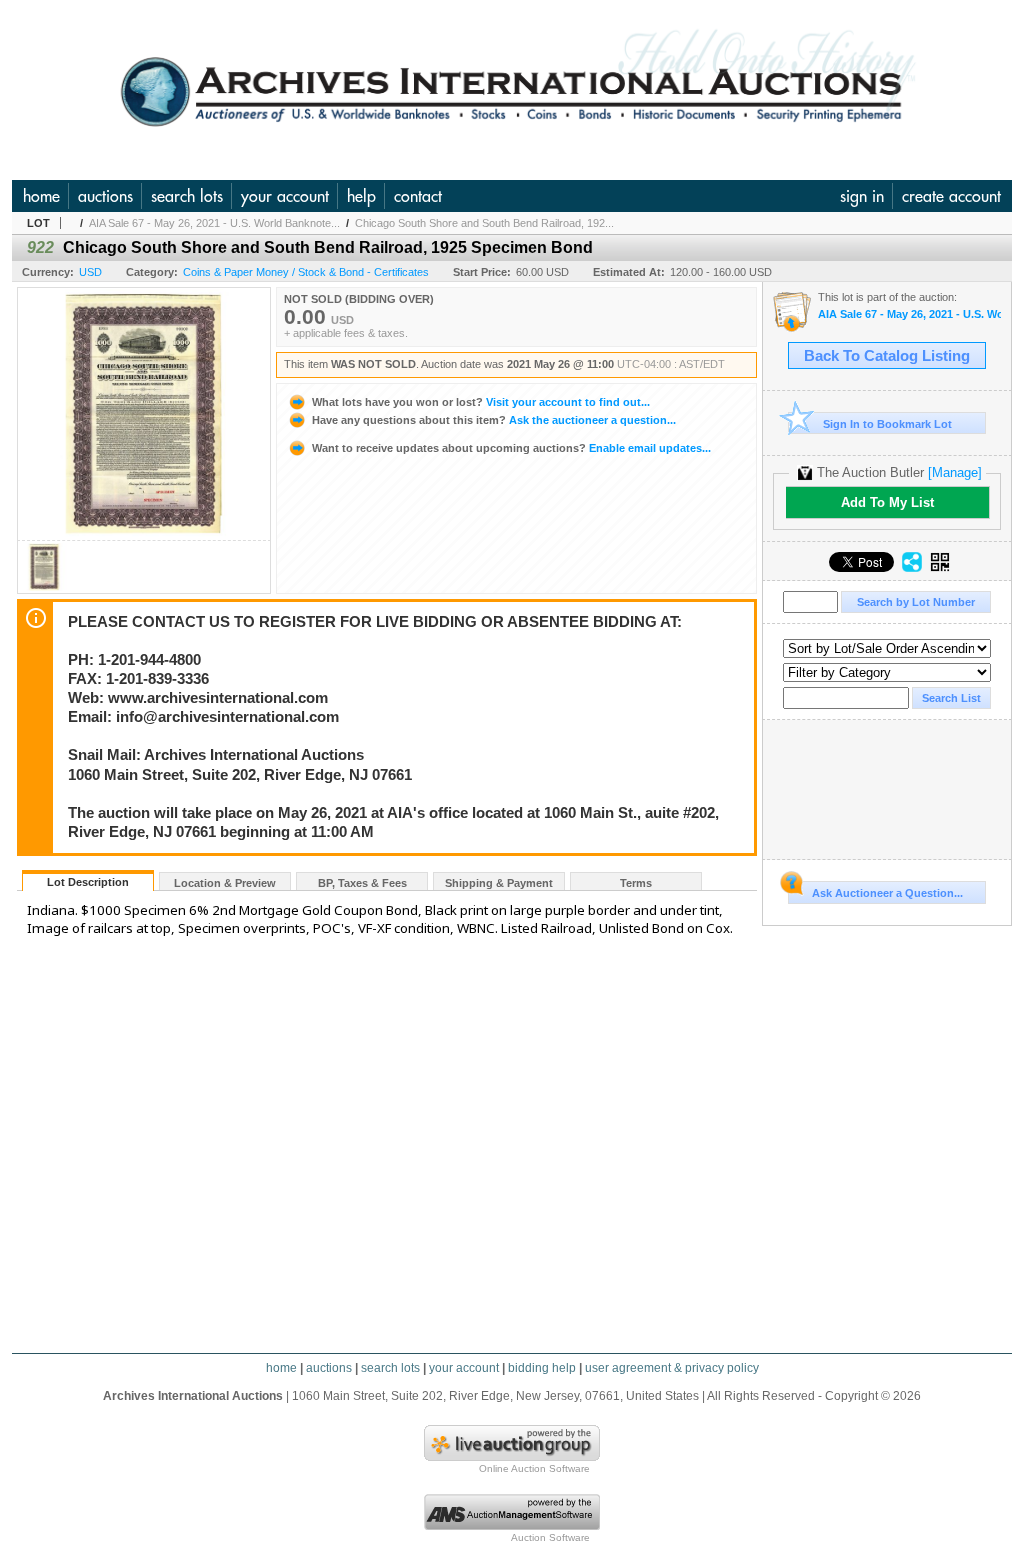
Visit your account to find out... (481, 402)
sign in (862, 196)
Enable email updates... (511, 448)
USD (90, 272)
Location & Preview (225, 883)
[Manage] (955, 472)
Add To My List (887, 502)
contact (418, 196)
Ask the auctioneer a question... (494, 420)
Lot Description (88, 882)
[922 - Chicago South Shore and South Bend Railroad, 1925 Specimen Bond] (44, 587)
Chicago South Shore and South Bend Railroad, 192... (484, 223)
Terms (636, 883)
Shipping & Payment (499, 883)
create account (951, 196)
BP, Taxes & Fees (362, 883)
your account (285, 196)
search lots (187, 196)
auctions (105, 196)
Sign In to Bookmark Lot (887, 424)
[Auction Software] (512, 1526)
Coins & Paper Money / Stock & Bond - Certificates (306, 272)
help (361, 196)
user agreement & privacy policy (672, 1368)
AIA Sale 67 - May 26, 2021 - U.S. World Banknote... (214, 223)
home (41, 196)
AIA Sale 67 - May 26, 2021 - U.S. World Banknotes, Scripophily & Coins (909, 314)
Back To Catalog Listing (887, 356)
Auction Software (550, 1537)
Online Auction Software (534, 1468)
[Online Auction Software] (512, 1457)
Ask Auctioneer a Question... (887, 893)
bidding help (542, 1368)
